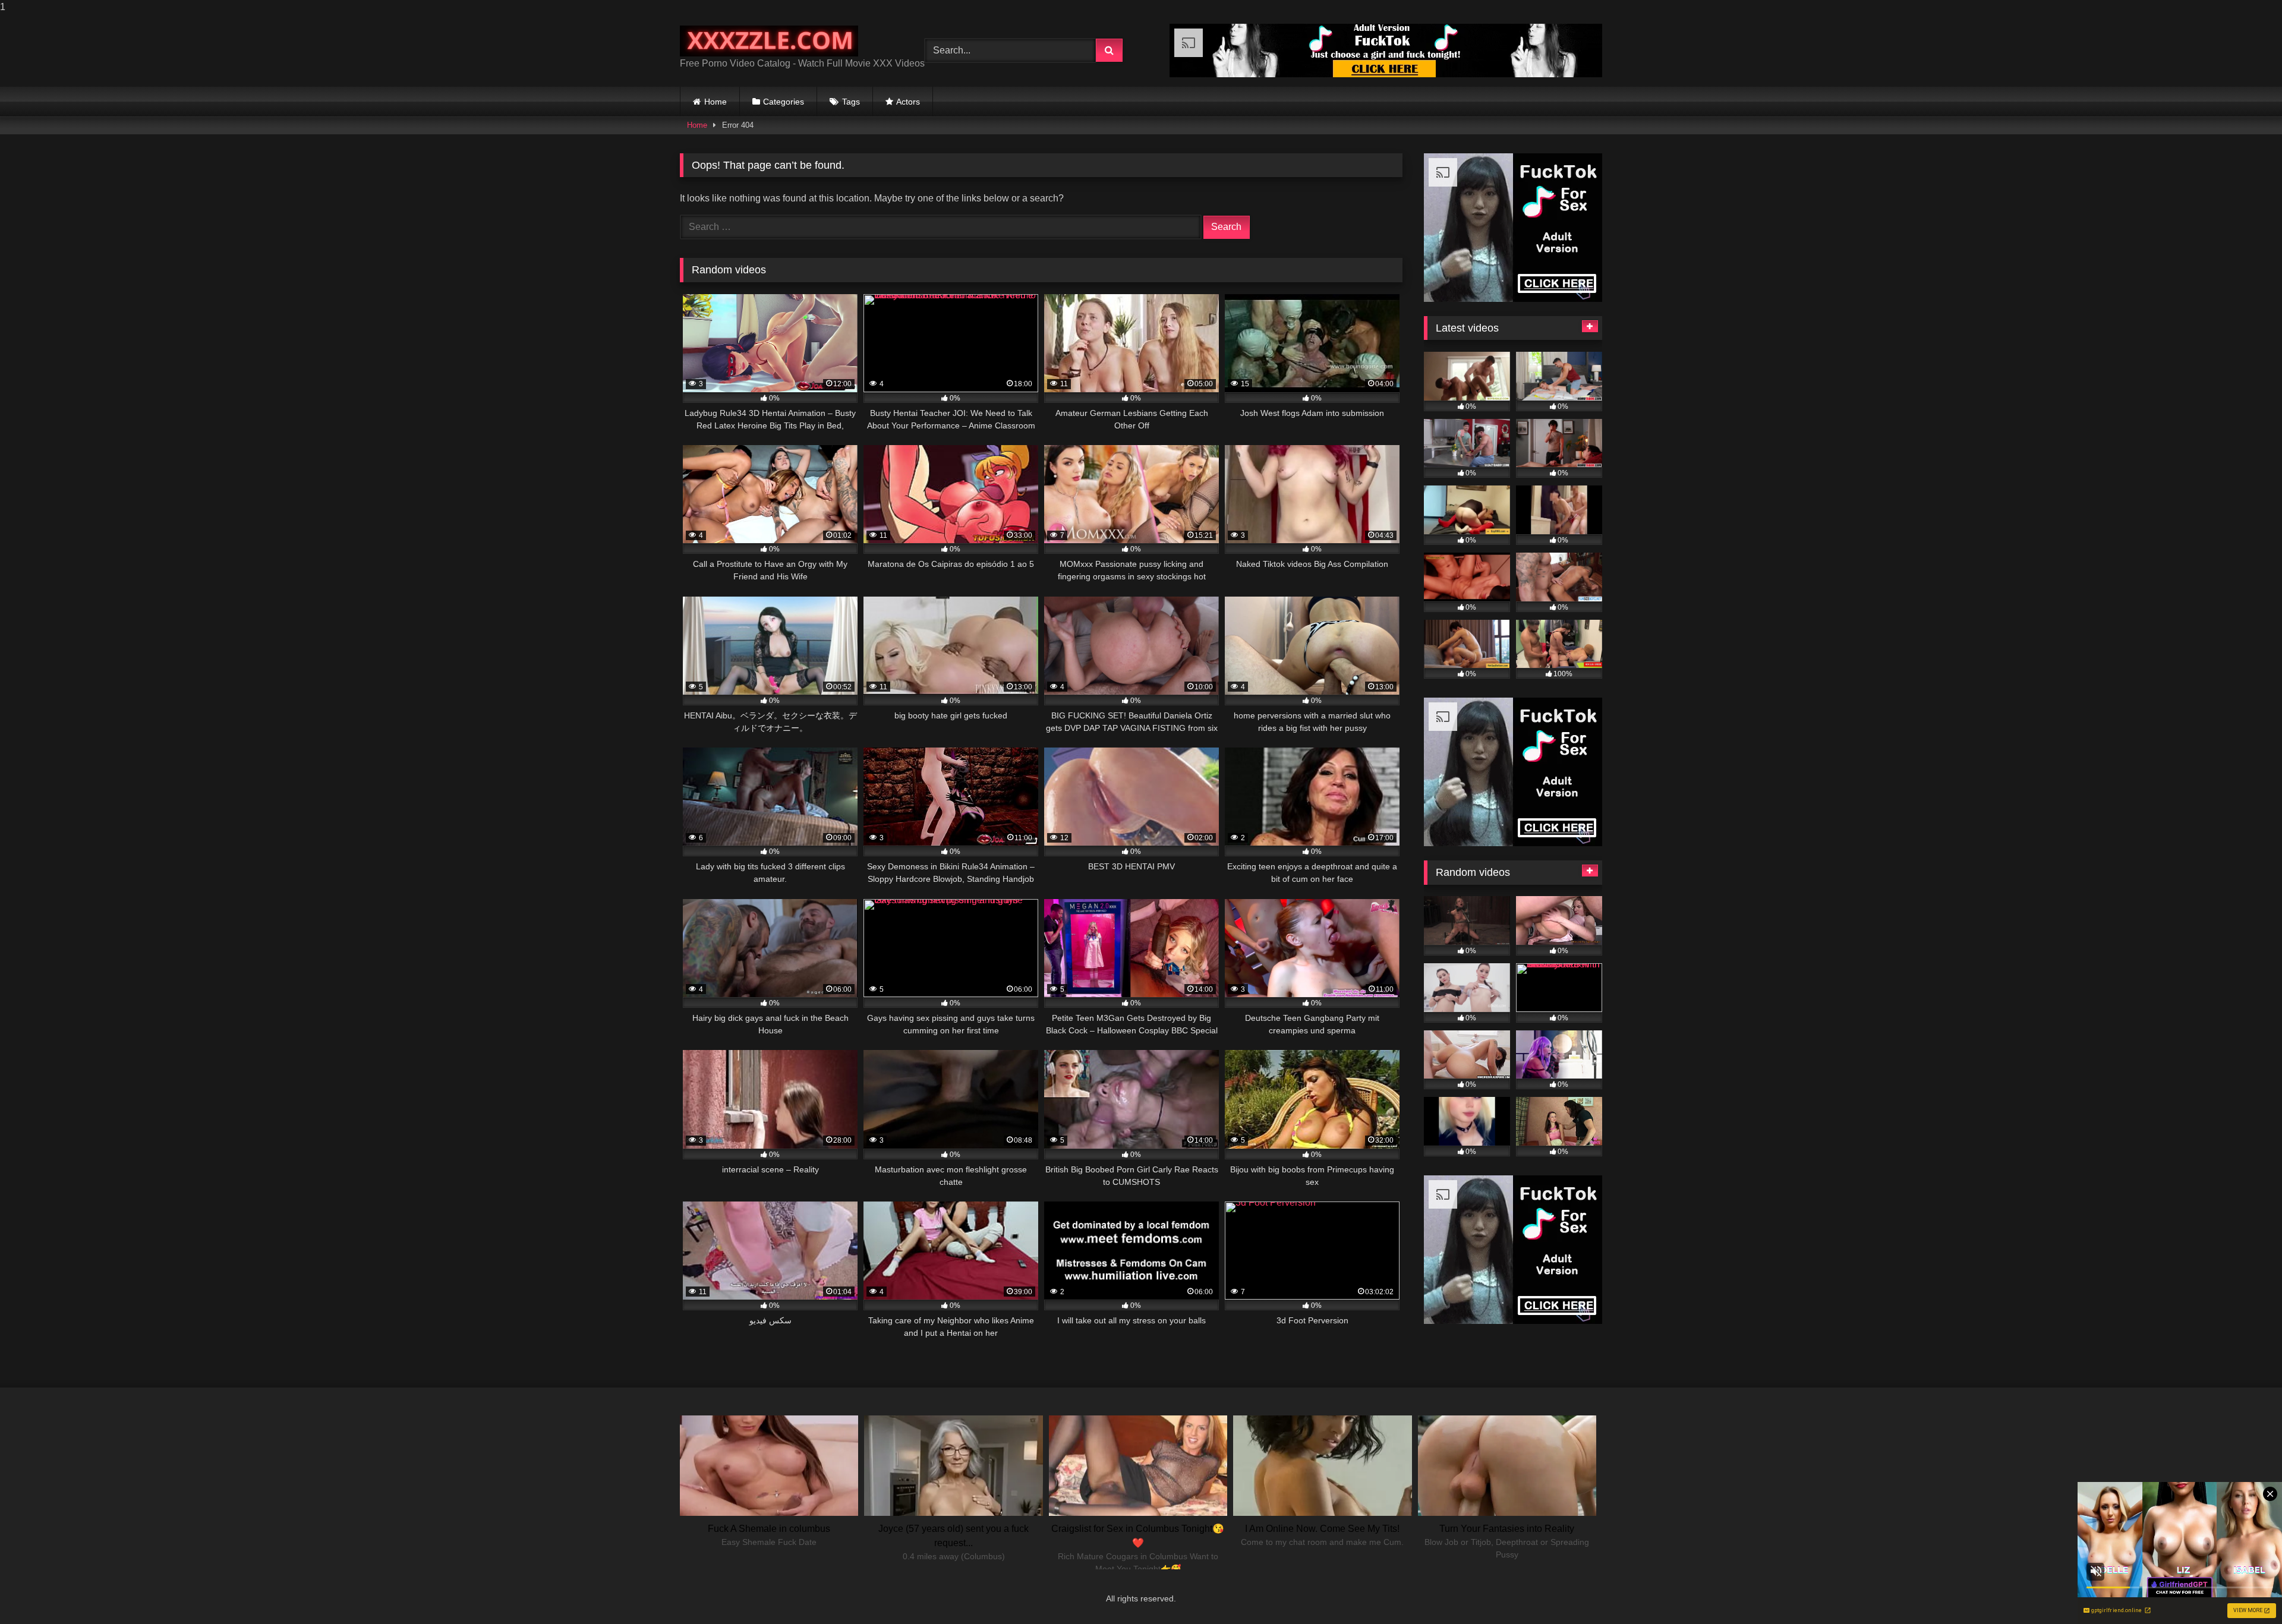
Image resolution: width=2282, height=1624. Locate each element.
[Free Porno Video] (769, 41)
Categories (784, 102)
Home (716, 102)
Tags (851, 102)
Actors (908, 102)
